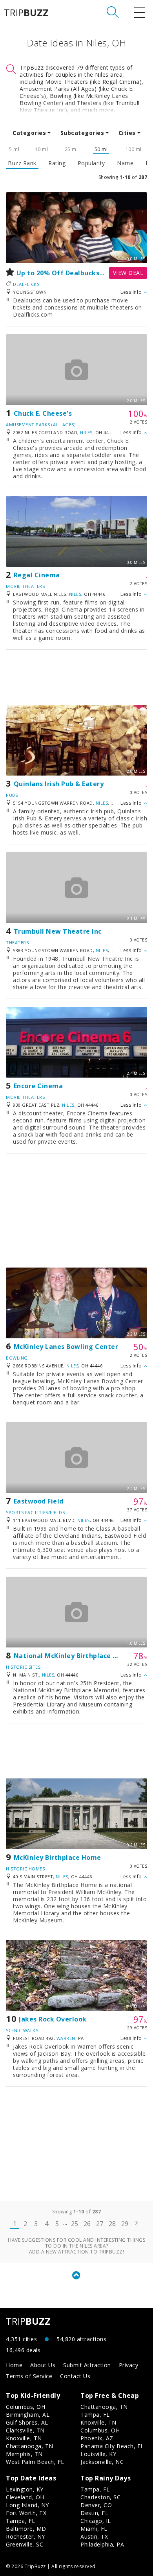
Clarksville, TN (25, 2430)
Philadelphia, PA (102, 2544)
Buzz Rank (22, 163)
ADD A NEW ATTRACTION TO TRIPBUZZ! (77, 2252)
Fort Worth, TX (26, 2513)
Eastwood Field (39, 1501)
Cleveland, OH (25, 2497)
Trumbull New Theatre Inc (58, 931)
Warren (66, 2038)
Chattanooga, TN (30, 2446)
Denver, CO (96, 2505)
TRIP (26, 13)
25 (75, 2224)
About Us (43, 2365)
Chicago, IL (96, 2521)
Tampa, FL (95, 2415)
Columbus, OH (25, 2407)
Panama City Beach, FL (112, 2446)
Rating (57, 163)
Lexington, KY (25, 2489)
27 (100, 2224)
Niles (86, 432)
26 (87, 2224)
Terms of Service (29, 2376)
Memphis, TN (24, 2454)
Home (14, 2365)
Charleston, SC (100, 2497)
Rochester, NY (25, 2536)
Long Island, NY (27, 2505)
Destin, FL (94, 2513)
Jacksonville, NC (102, 2462)
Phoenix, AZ (97, 2438)
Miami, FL (94, 2529)
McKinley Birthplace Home (57, 1857)
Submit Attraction (87, 2365)
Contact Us (75, 2376)
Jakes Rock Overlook (53, 2019)
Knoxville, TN (24, 2438)
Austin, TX (94, 2536)
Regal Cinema (37, 575)
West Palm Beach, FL (35, 2462)
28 (112, 2224)
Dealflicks (26, 284)
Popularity (91, 163)
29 (125, 2224)
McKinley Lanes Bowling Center (66, 1347)
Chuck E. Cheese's (43, 413)
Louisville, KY (98, 2454)
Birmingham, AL (28, 2415)
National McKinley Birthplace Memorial (79, 1656)
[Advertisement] (76, 677)
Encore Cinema (38, 1086)
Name (125, 163)
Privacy (129, 2365)
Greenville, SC (25, 2544)
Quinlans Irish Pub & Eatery (59, 784)
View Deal (128, 273)
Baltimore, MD (26, 2529)
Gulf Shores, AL (27, 2422)
